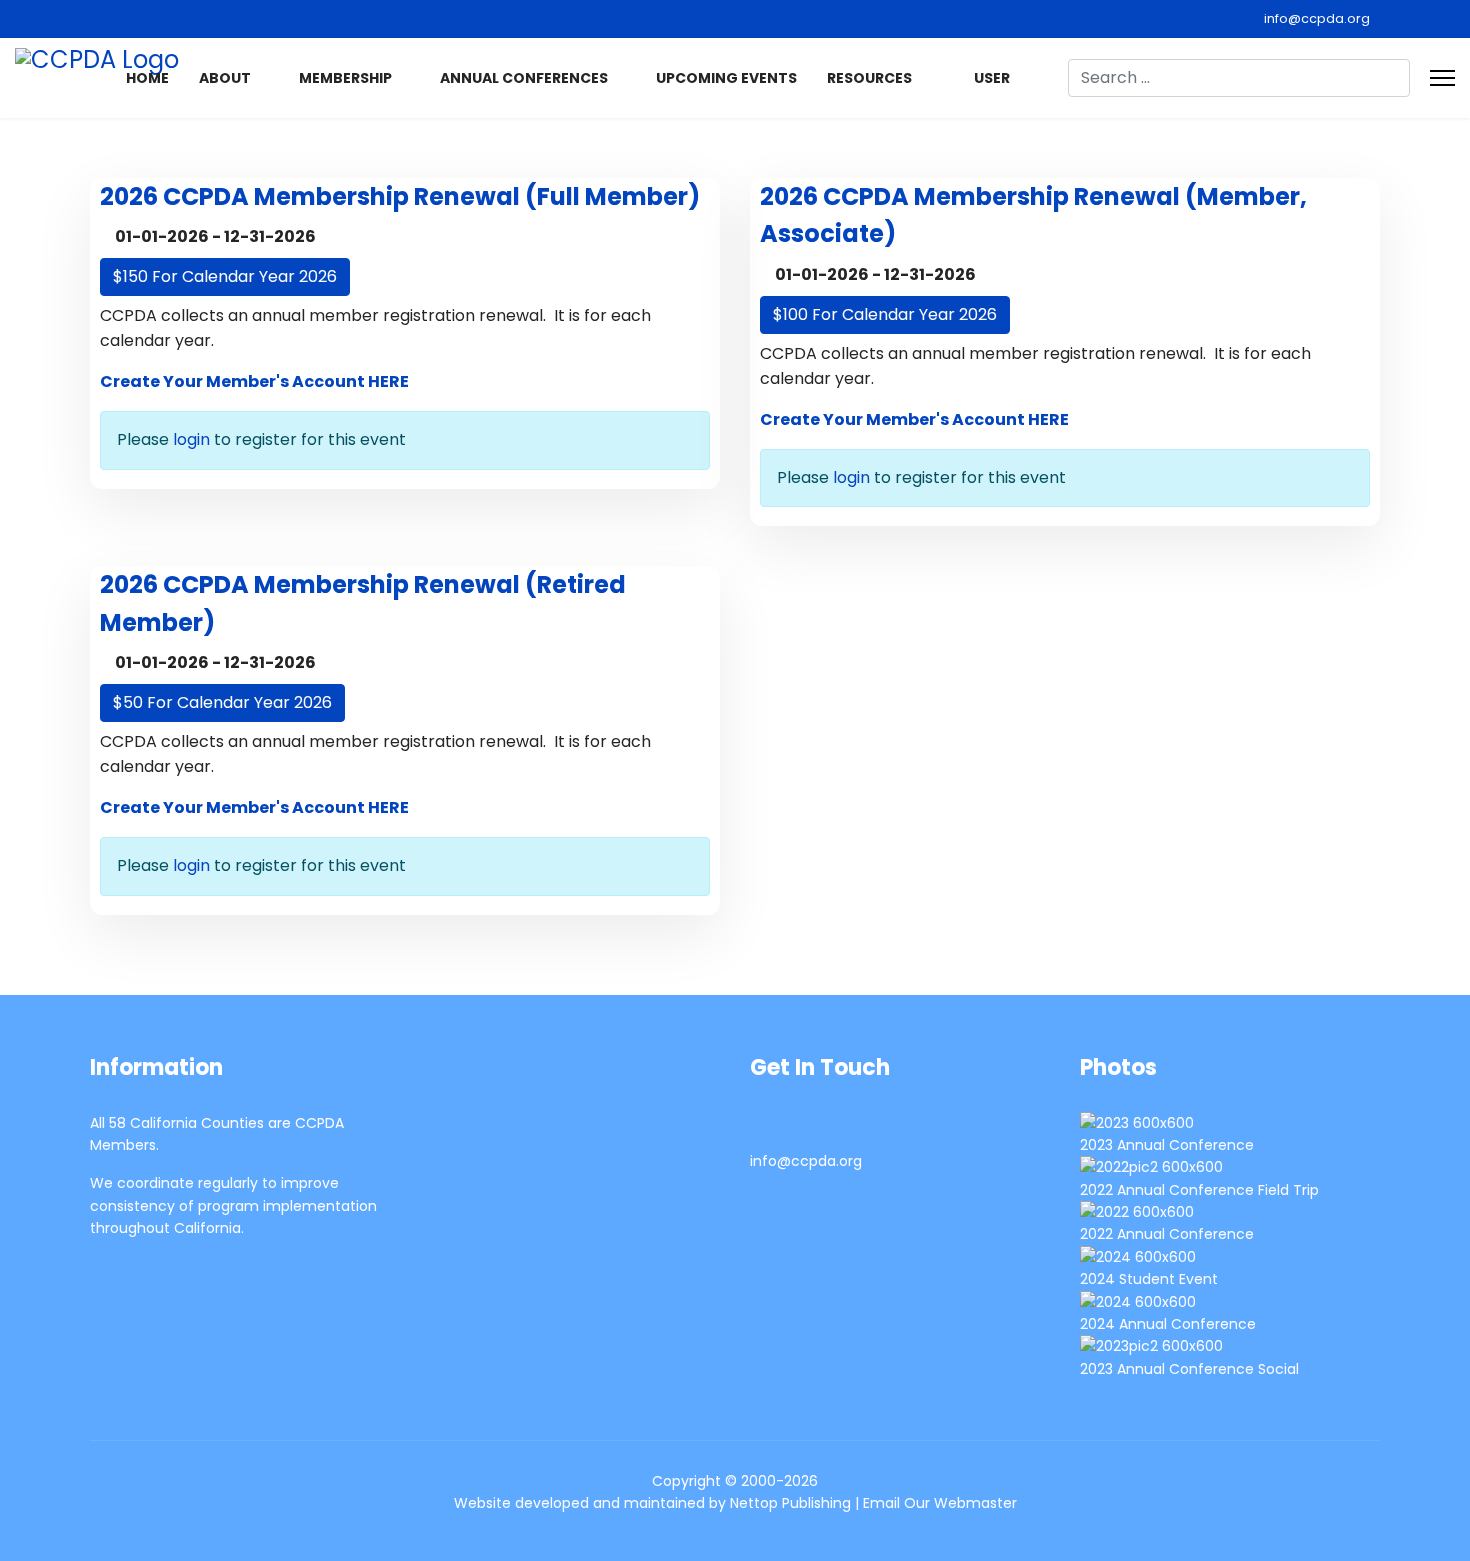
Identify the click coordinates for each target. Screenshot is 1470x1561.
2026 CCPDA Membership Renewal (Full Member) (400, 196)
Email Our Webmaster (940, 1503)
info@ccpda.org (1317, 18)
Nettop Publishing (790, 1503)
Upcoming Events (726, 78)
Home (147, 78)
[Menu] (1442, 78)
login (191, 439)
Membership (345, 78)
